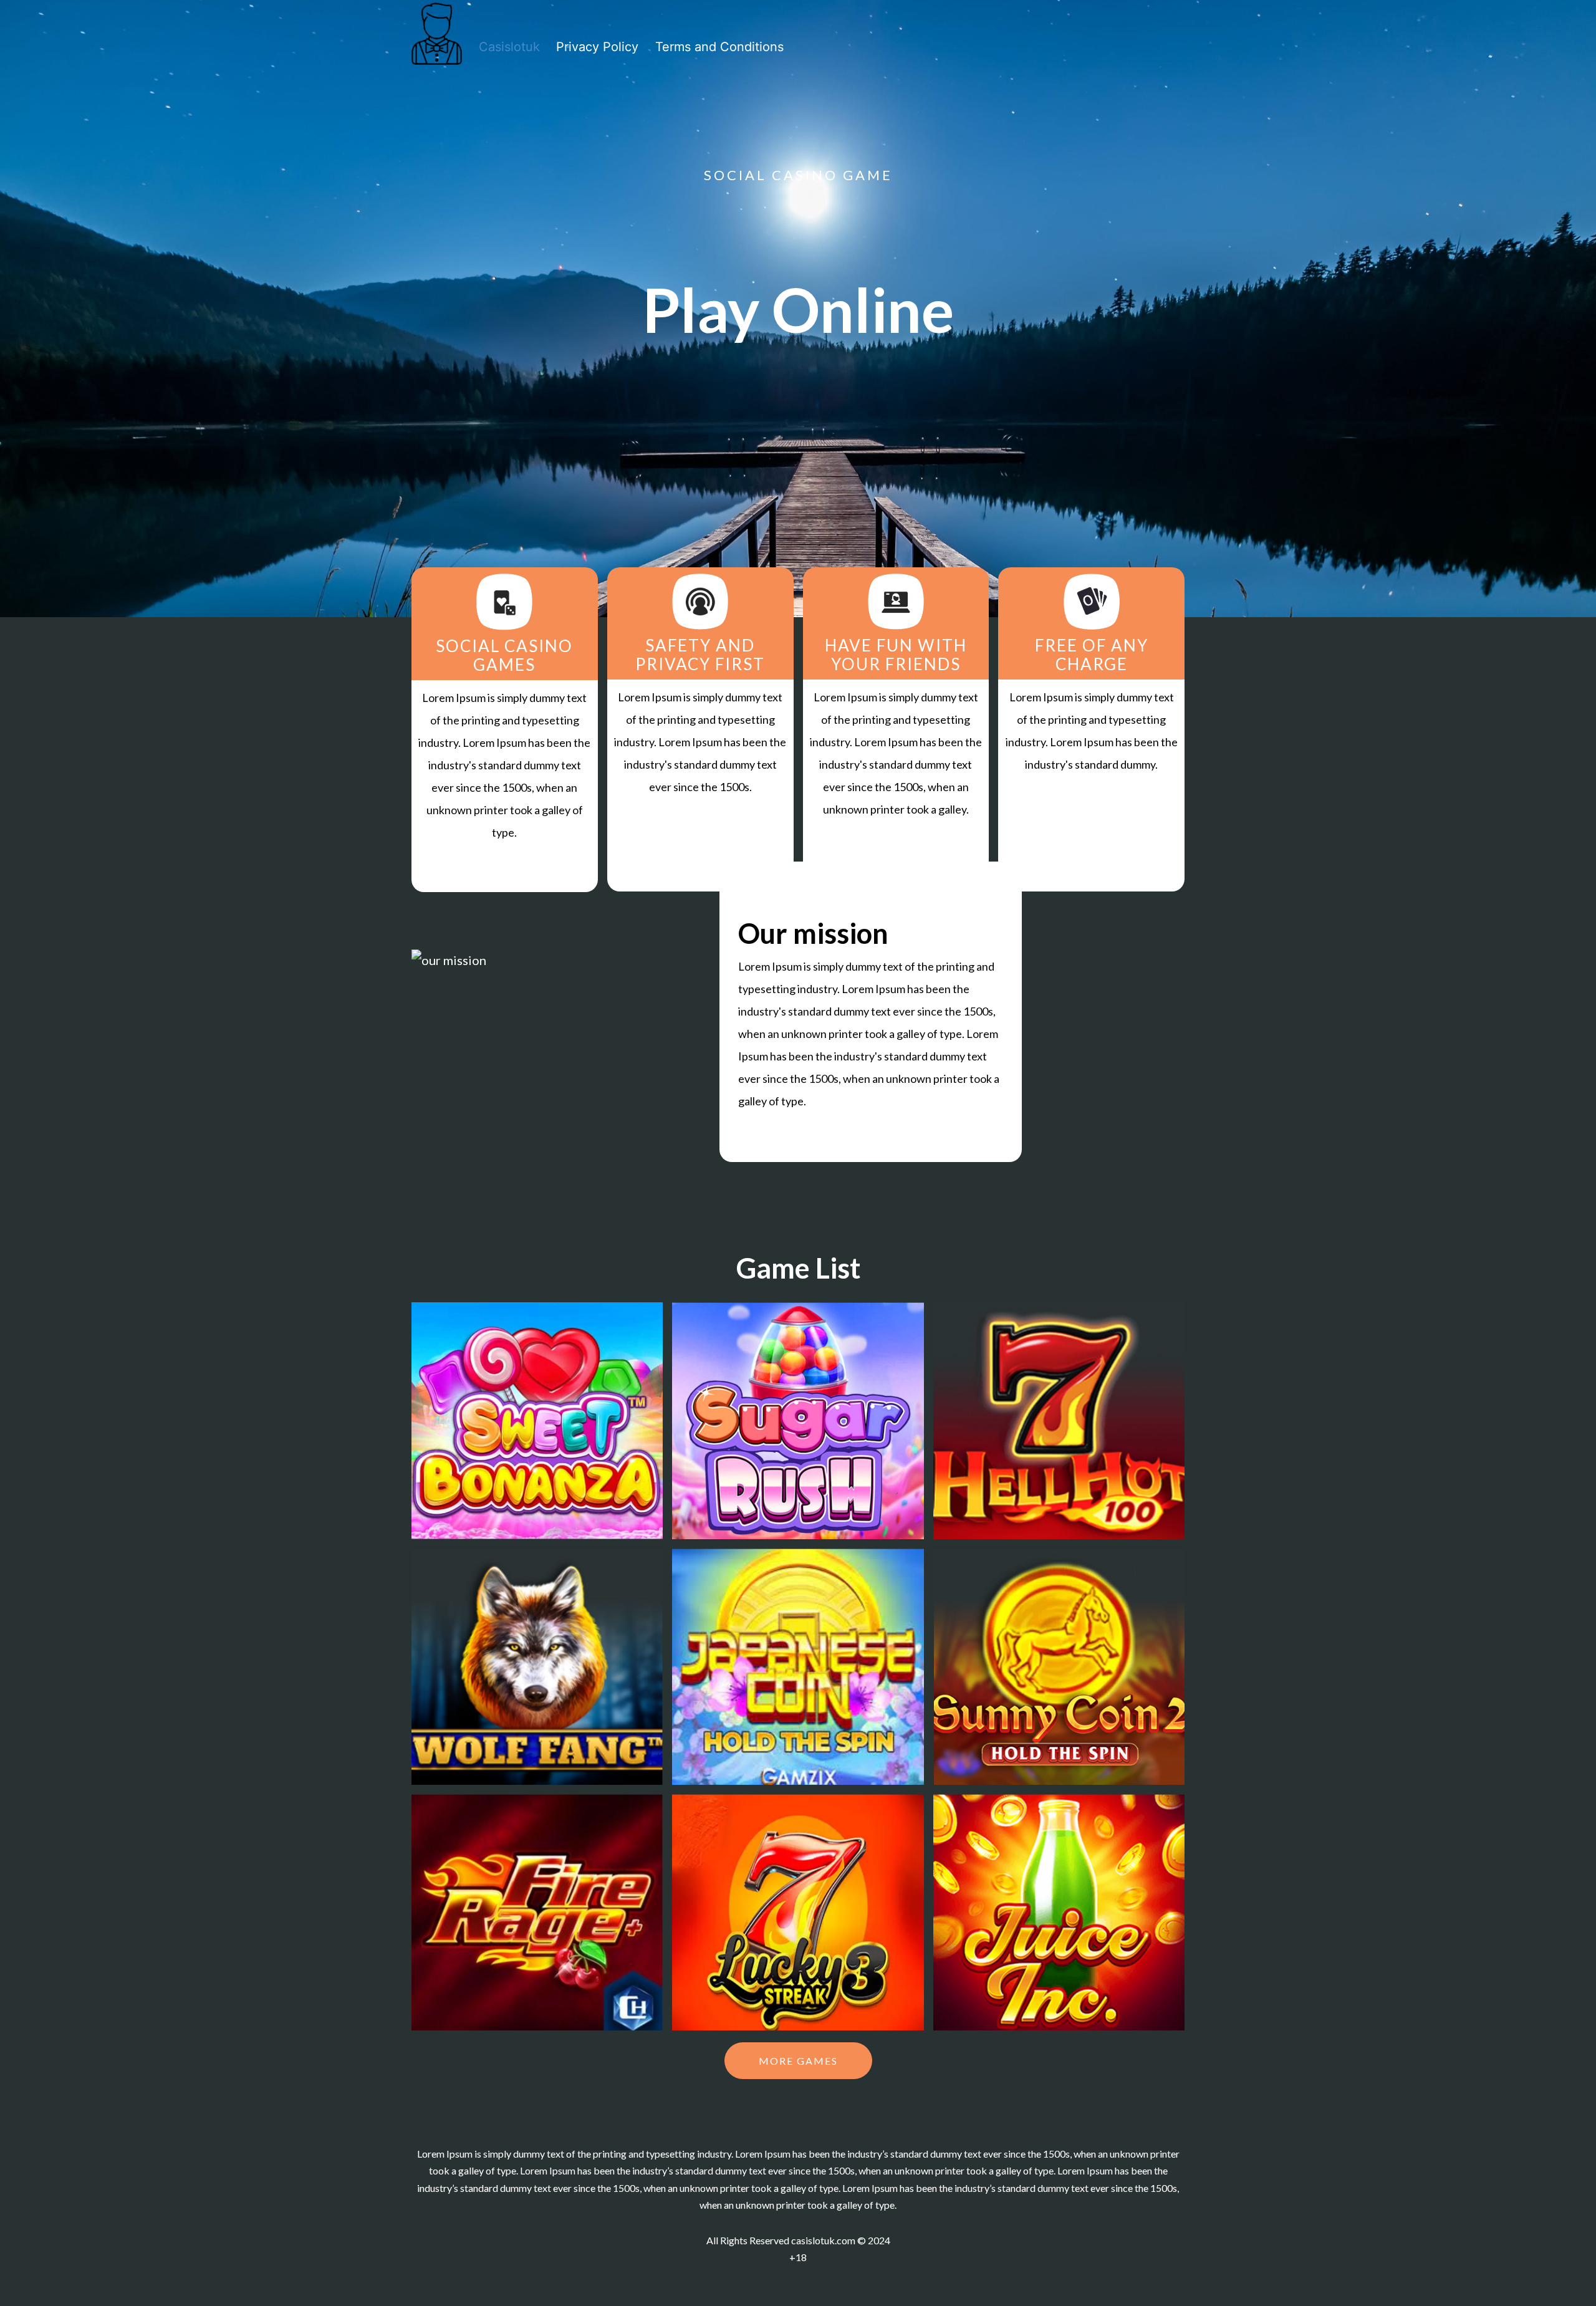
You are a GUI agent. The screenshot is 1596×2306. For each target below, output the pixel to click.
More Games (798, 2061)
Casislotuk (509, 47)
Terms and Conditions (719, 47)
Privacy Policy (597, 47)
